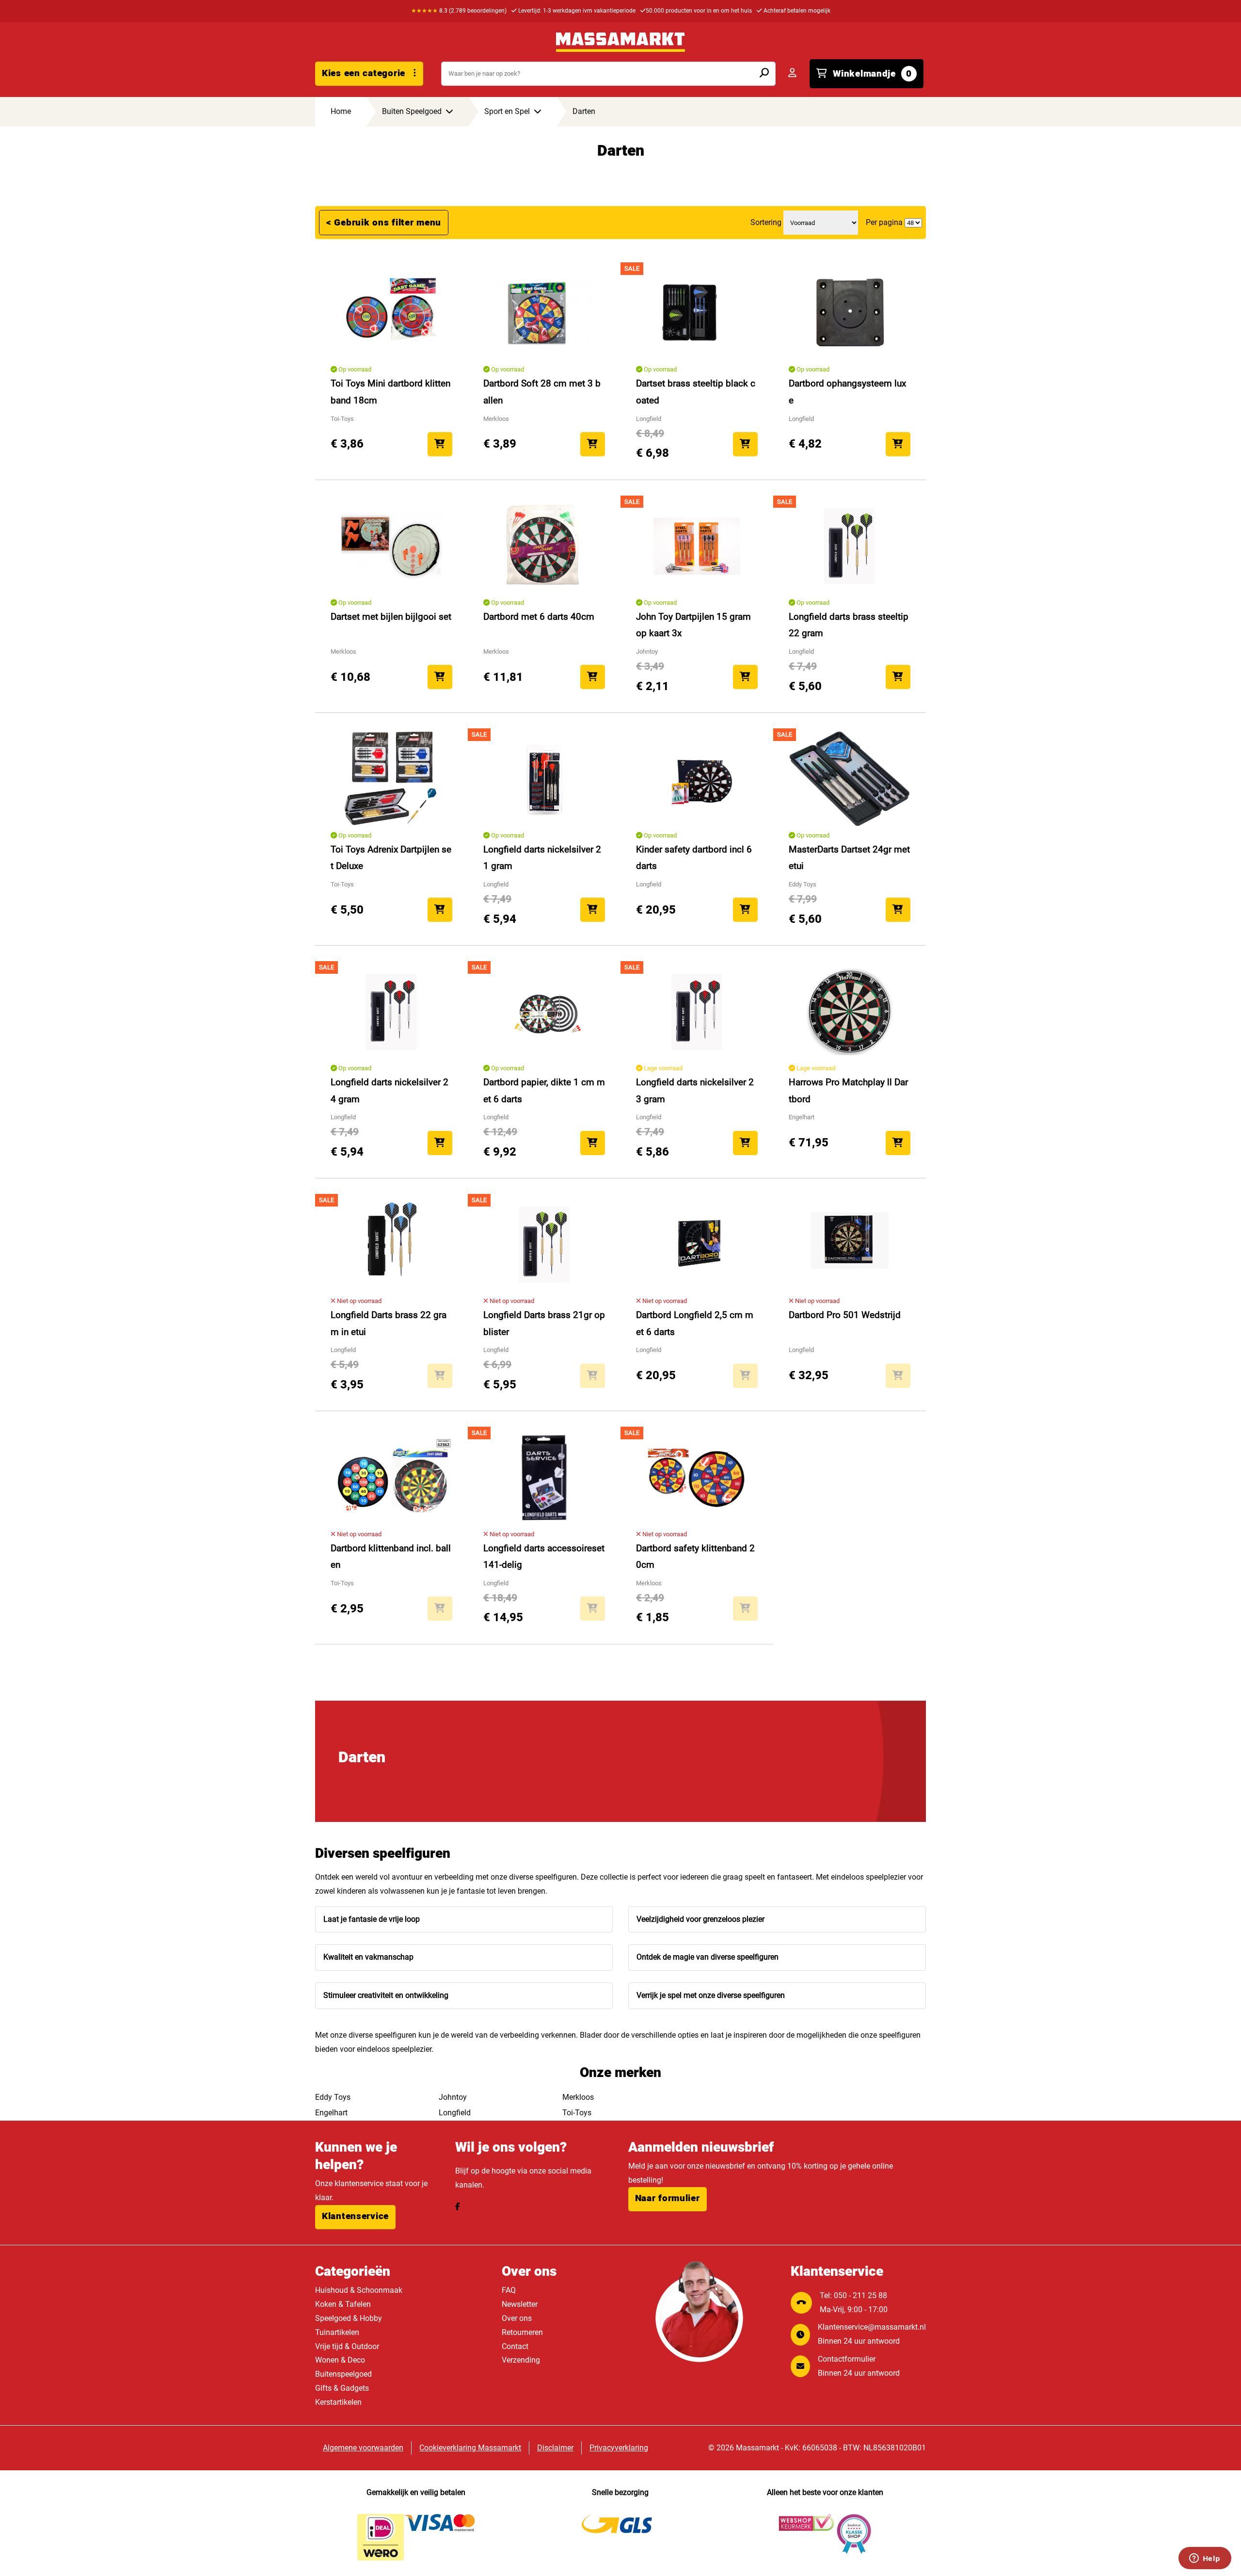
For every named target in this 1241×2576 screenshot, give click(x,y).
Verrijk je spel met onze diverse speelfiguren (711, 1995)
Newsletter (520, 2304)
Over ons (517, 2318)
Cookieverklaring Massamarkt (470, 2448)
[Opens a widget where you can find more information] (1205, 2559)
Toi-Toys (577, 2113)
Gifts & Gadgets (342, 2388)
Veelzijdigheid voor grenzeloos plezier (700, 1919)
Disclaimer (555, 2448)
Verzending (521, 2360)
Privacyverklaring (619, 2448)
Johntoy (453, 2097)
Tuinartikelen (337, 2332)
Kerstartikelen (338, 2402)
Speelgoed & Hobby (349, 2318)
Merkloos (578, 2097)
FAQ (509, 2290)
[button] (355, 2217)
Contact (515, 2346)
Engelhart (331, 2113)
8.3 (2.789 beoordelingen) (459, 11)
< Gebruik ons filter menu (384, 223)
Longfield (455, 2113)
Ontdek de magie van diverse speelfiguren (708, 1957)
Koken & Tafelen (343, 2304)
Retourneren (522, 2332)
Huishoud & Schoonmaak (359, 2290)
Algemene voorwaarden (363, 2448)
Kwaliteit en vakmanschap (368, 1957)
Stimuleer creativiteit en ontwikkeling (386, 1995)
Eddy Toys (333, 2097)
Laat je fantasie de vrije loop (372, 1919)
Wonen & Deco (340, 2360)
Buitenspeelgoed (343, 2374)
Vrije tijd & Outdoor (347, 2346)
